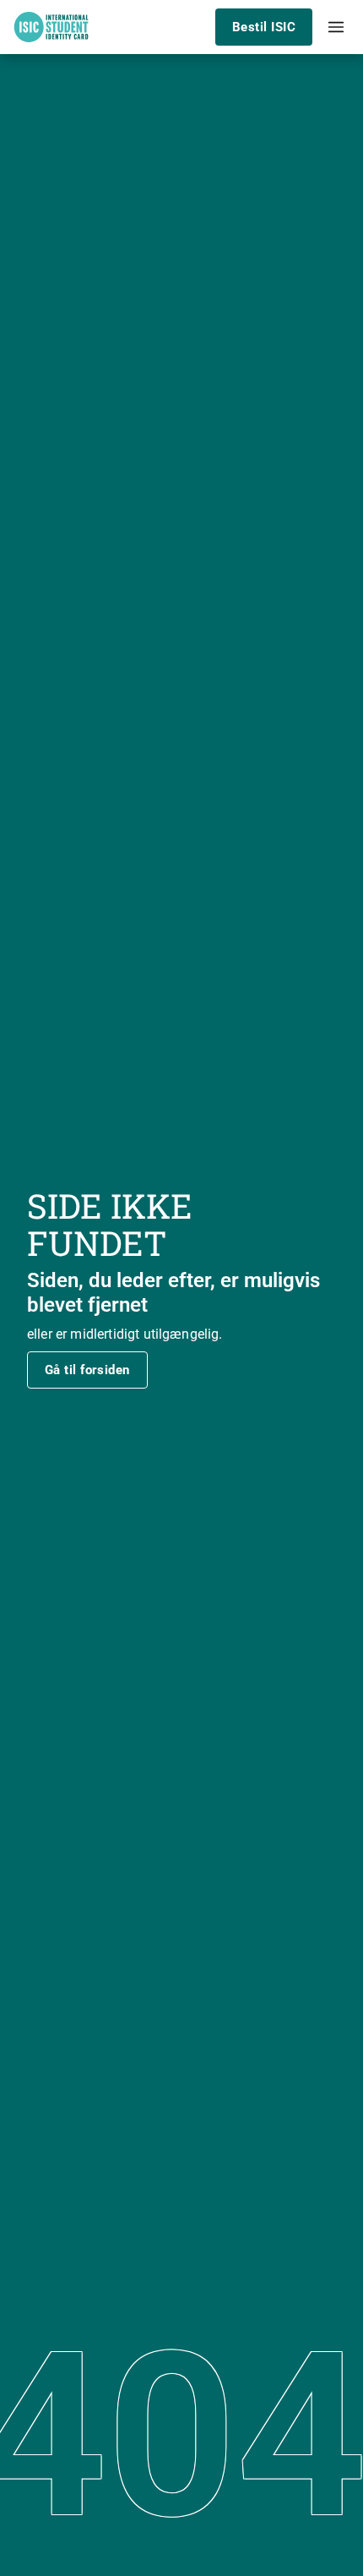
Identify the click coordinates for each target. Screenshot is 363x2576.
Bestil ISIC (264, 27)
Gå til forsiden (87, 1370)
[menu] (336, 27)
